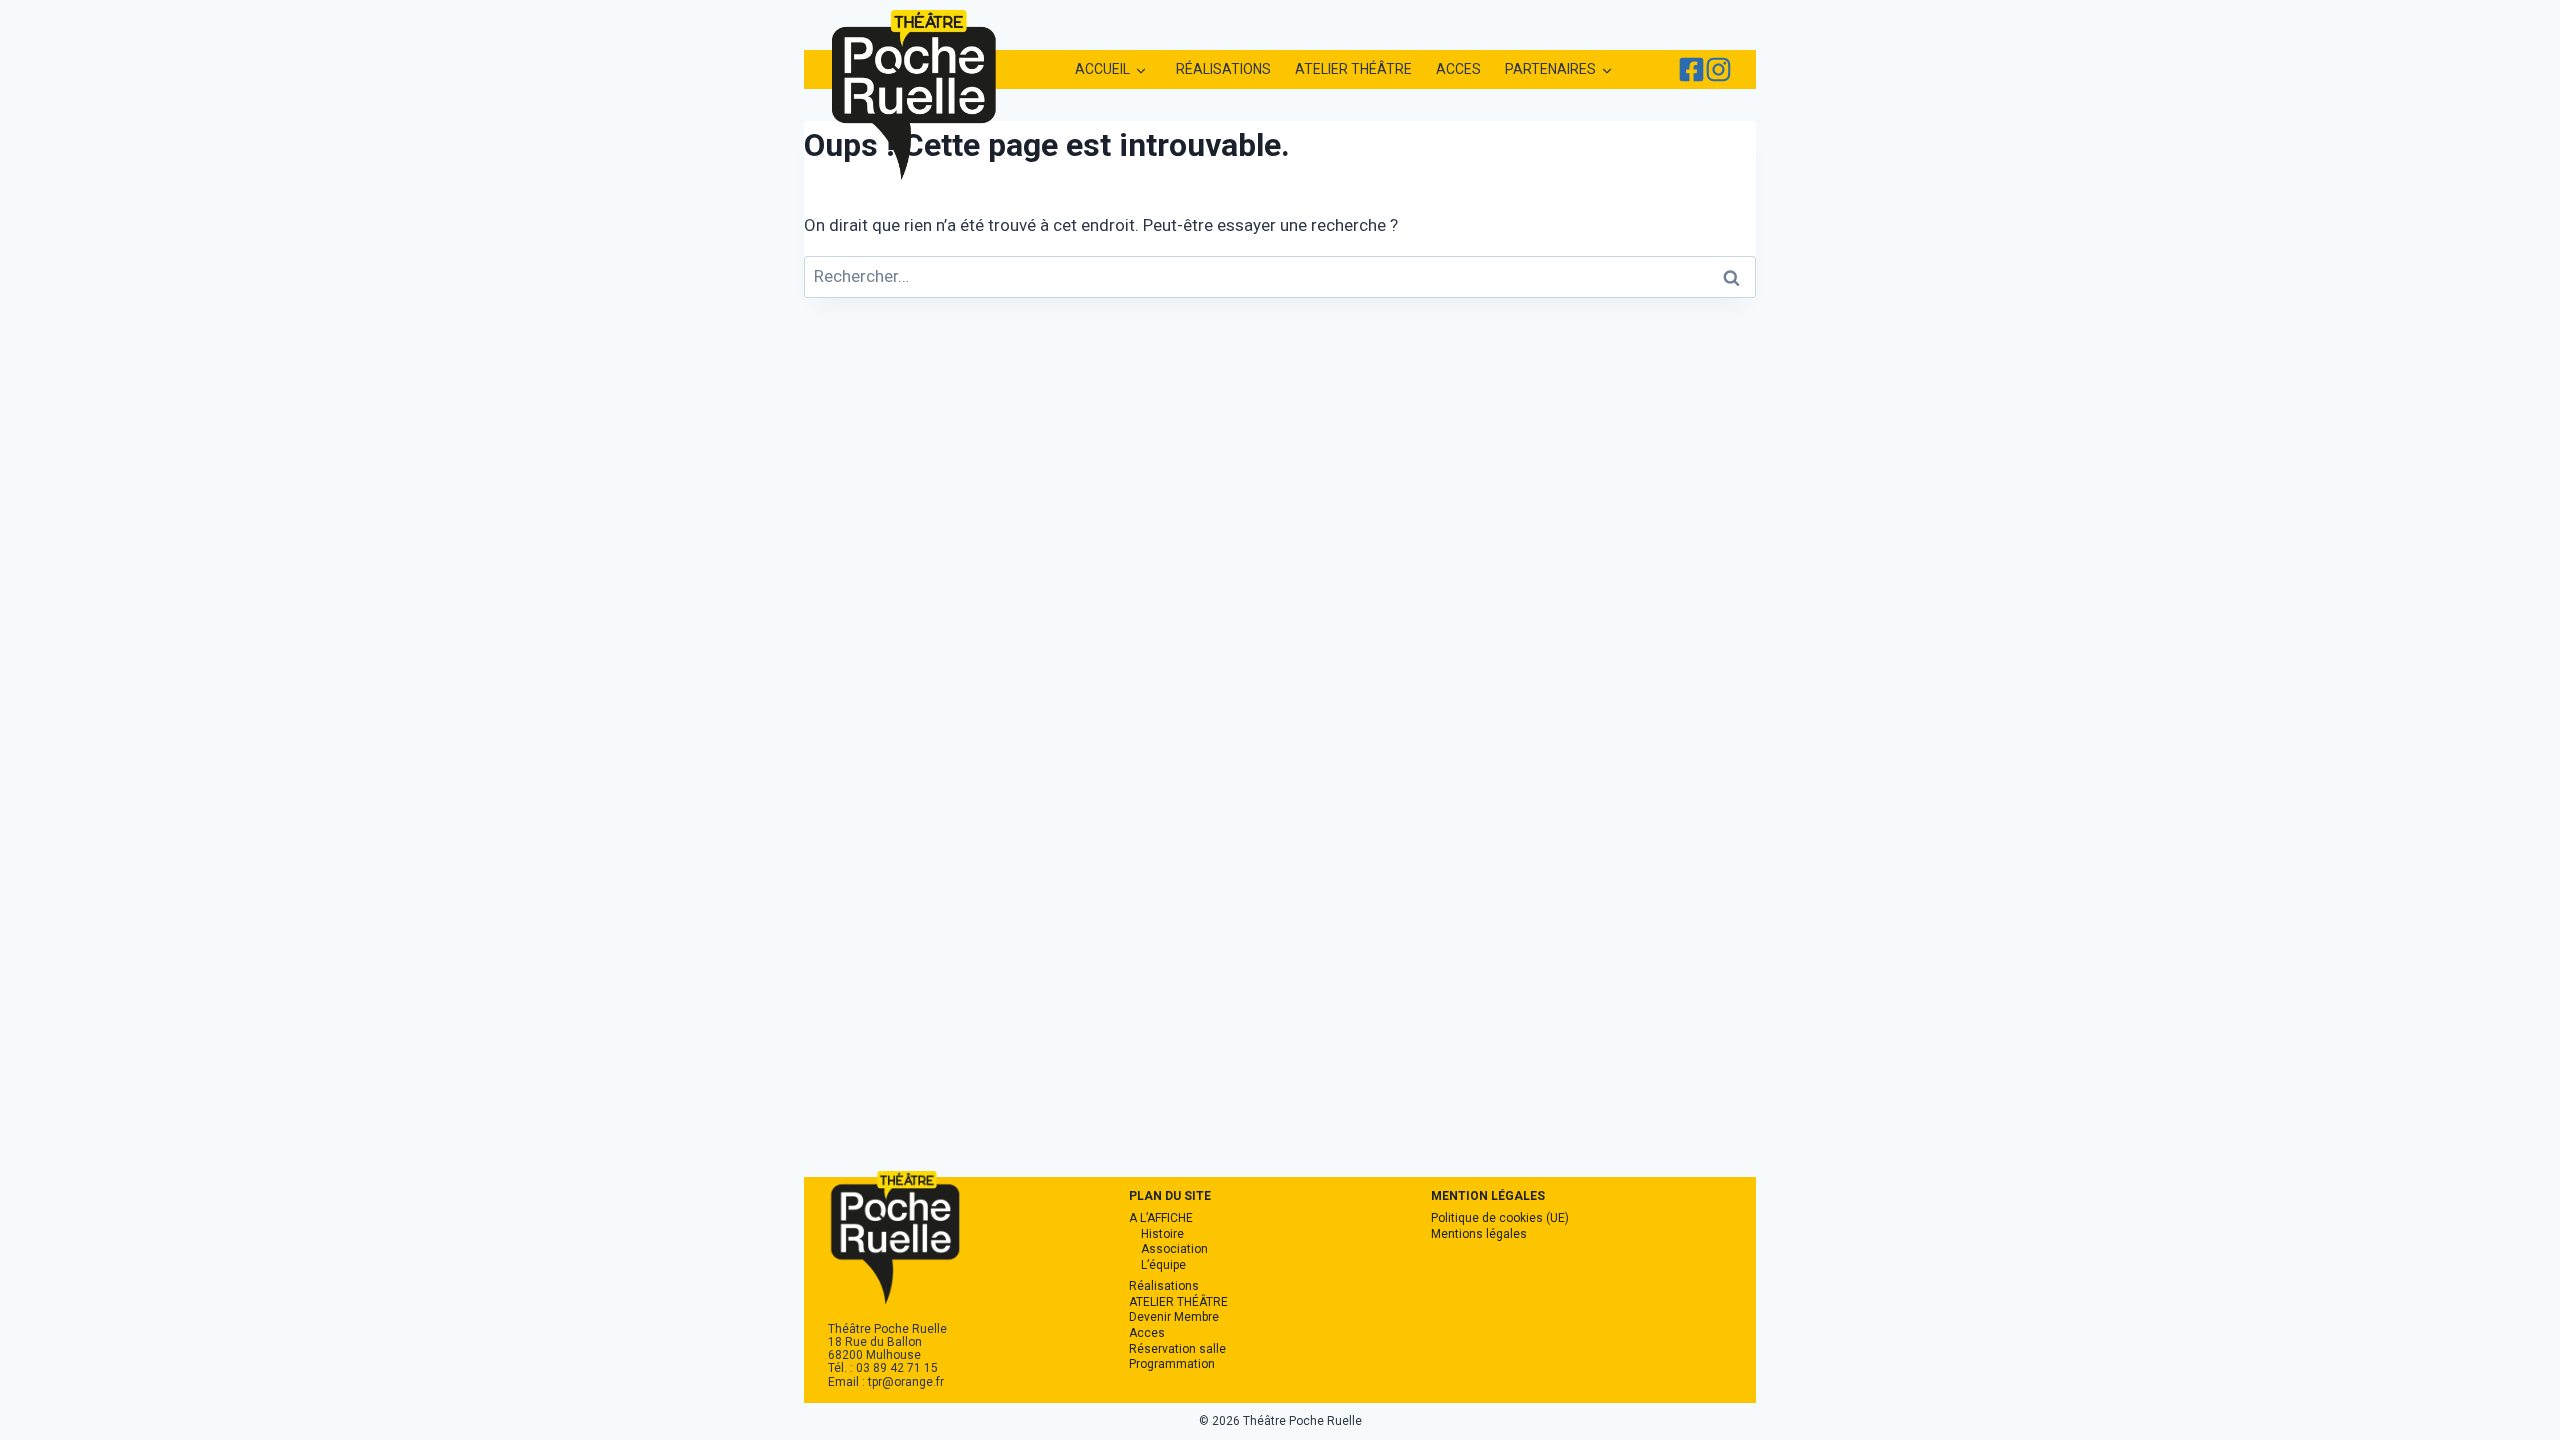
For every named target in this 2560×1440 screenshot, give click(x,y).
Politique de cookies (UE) (1500, 1218)
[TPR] (1691, 69)
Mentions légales (1479, 1234)
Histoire (1162, 1234)
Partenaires (1550, 69)
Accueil (1102, 69)
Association (1174, 1249)
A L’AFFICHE (1161, 1218)
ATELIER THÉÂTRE (1353, 69)
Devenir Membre (1174, 1317)
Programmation (1172, 1364)
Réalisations (1223, 69)
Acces (1458, 69)
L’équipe (1163, 1265)
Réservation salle (1177, 1349)
